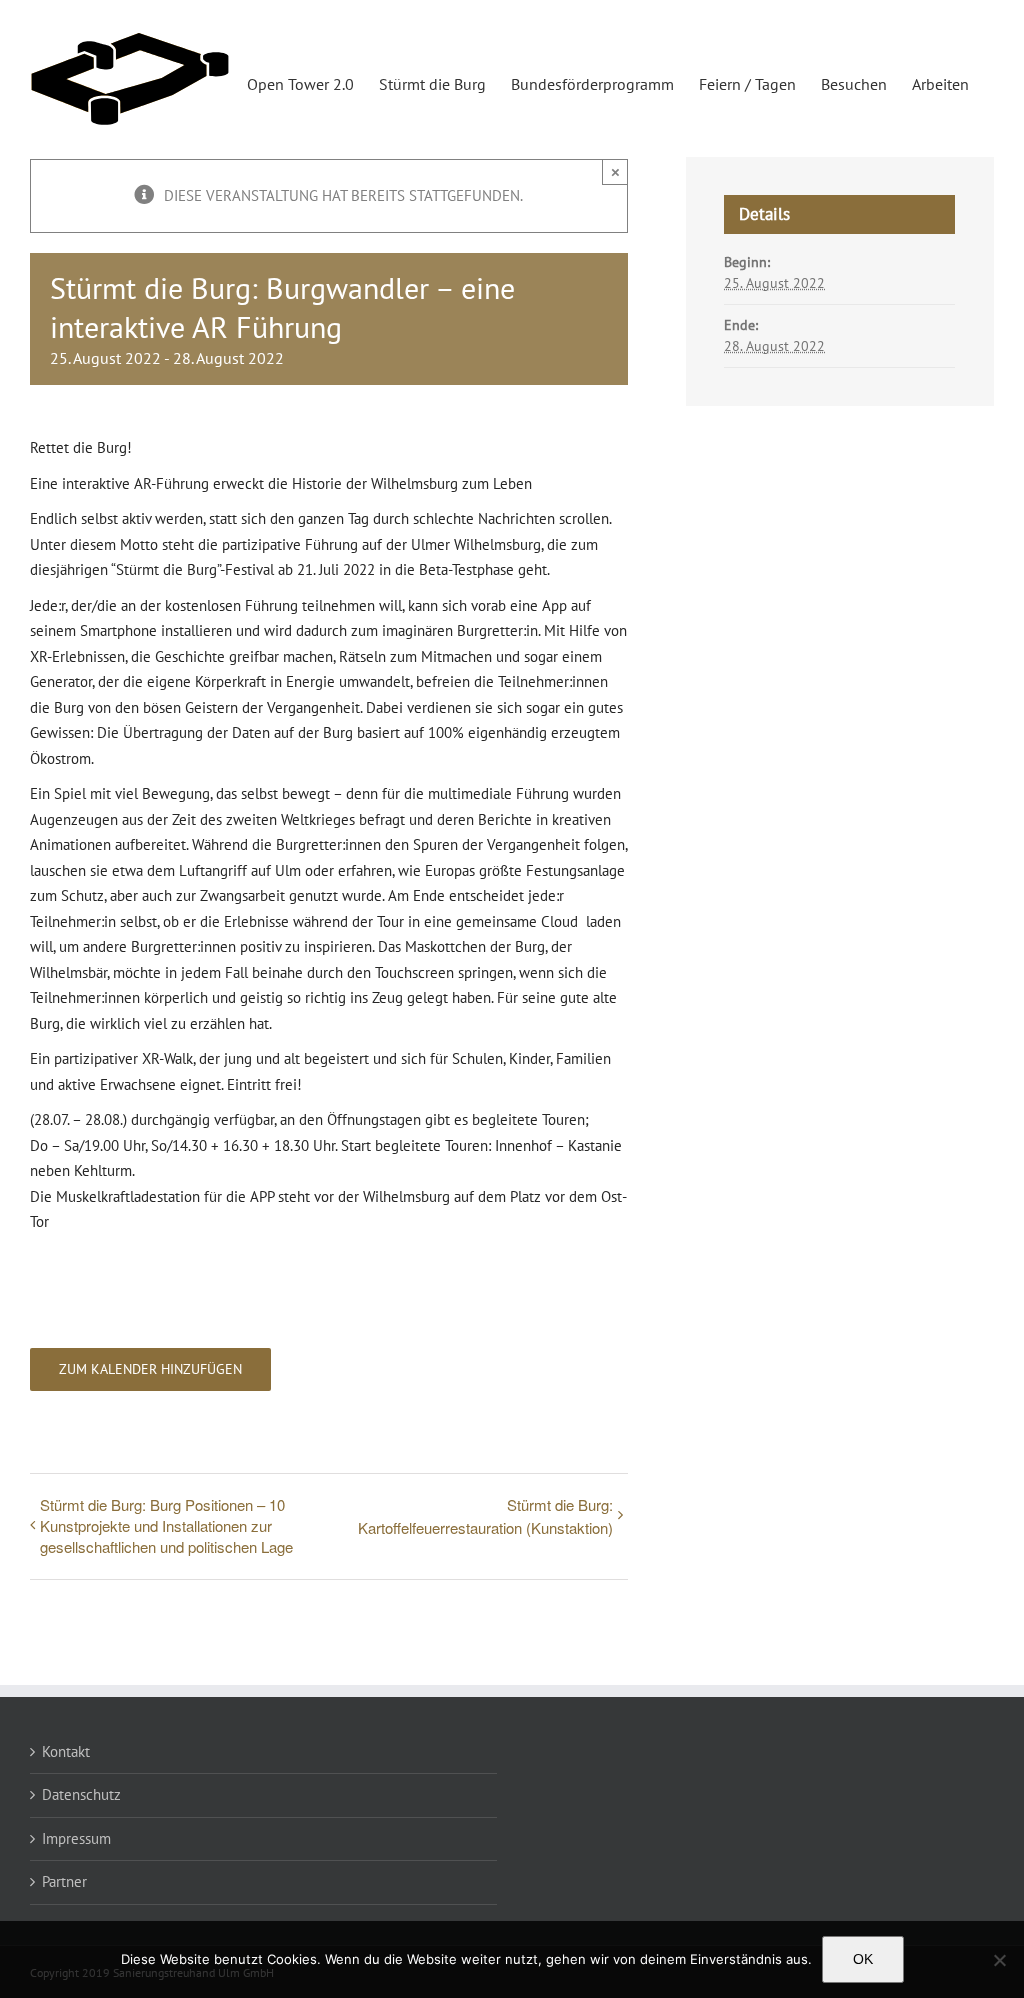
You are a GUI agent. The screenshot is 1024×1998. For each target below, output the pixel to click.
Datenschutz (81, 1794)
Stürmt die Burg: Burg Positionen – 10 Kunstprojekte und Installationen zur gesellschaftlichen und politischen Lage (166, 1525)
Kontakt (66, 1751)
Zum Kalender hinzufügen (150, 1369)
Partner (64, 1881)
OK (863, 1959)
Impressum (76, 1838)
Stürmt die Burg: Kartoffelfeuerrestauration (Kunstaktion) (485, 1516)
